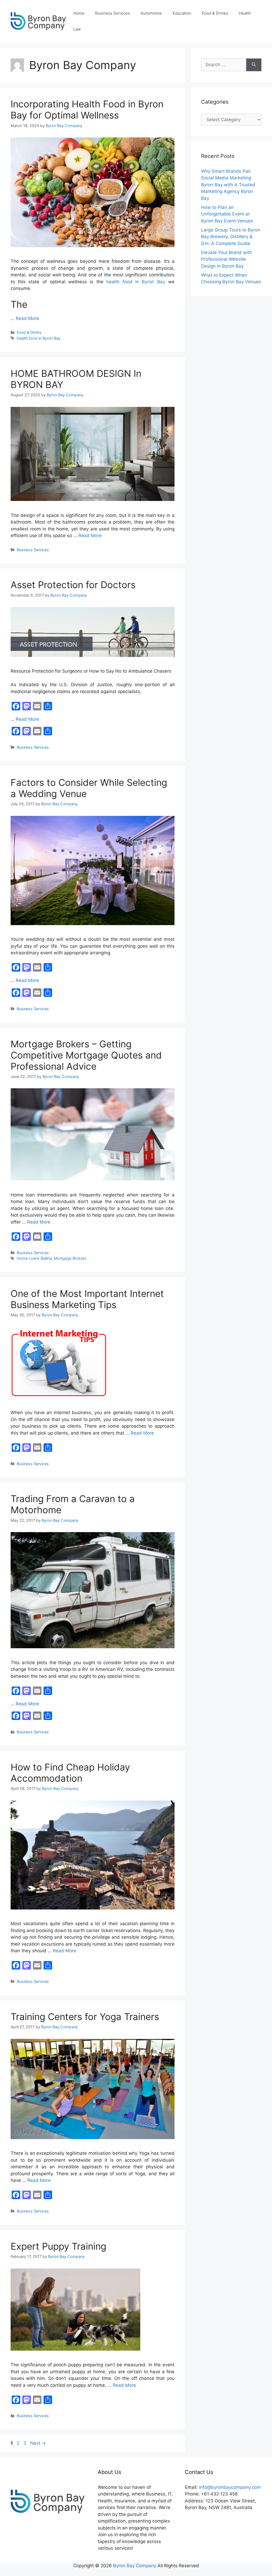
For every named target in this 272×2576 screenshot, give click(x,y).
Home (79, 13)
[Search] (254, 65)
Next (38, 2443)
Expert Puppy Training (58, 2246)
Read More (27, 318)
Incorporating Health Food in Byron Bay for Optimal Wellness (87, 109)
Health (245, 13)
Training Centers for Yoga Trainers (85, 2017)
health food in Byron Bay (136, 282)
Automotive (151, 13)
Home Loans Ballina (34, 1258)
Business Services (112, 13)
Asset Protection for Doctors (73, 585)
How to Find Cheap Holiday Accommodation (70, 1773)
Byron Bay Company (135, 2566)
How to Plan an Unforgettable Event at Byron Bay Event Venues (227, 214)
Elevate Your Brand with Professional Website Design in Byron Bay (227, 259)
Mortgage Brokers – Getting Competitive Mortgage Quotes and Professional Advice (86, 1055)
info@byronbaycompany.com (230, 2487)
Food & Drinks (215, 13)
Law (77, 29)
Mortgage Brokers (70, 1258)
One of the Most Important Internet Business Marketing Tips (87, 1299)
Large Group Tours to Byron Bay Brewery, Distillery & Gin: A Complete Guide (231, 237)
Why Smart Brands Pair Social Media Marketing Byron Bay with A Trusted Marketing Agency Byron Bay (228, 185)
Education (182, 13)
